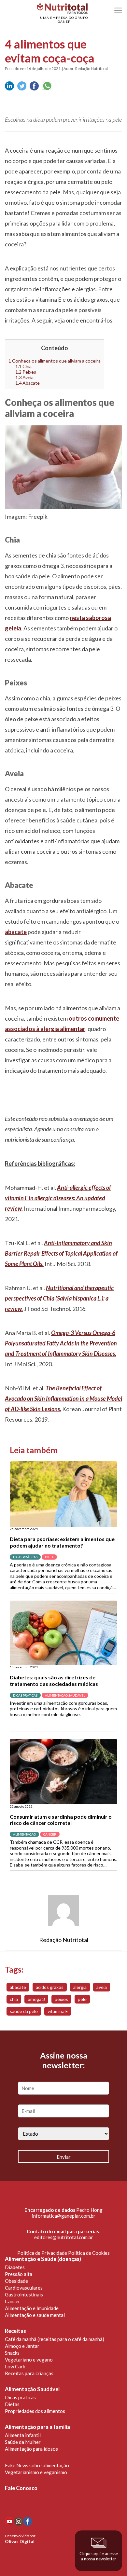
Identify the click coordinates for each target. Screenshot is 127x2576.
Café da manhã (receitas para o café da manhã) (55, 2339)
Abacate (28, 383)
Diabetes (15, 2267)
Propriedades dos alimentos (35, 2411)
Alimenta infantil (23, 2435)
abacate (18, 1987)
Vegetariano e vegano (29, 2360)
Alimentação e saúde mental (35, 2315)
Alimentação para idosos (31, 2449)
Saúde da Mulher (23, 2442)
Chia (23, 366)
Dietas (12, 2404)
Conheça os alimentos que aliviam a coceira (55, 361)
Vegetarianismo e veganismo (36, 2472)
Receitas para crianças (29, 2373)
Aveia (24, 377)
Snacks (12, 2353)
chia (14, 1999)
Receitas (15, 2331)
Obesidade (16, 2281)
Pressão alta (19, 2274)
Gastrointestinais (24, 2294)
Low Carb (15, 2366)
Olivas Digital (20, 2541)
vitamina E (58, 2011)
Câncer (13, 2301)
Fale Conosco (21, 2488)
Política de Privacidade (42, 2253)
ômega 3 (36, 1999)
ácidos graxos (50, 1987)
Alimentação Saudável (32, 2389)
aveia (102, 1987)
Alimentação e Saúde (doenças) (43, 2259)
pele (82, 1999)
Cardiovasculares (24, 2288)
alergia (80, 1987)
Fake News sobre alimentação (37, 2465)
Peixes (26, 372)
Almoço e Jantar (22, 2346)
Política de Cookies (89, 2253)
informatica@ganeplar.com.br (64, 2216)
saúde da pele (24, 2011)
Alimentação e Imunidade (32, 2308)
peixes (61, 1999)
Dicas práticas (20, 2397)
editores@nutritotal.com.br (64, 2237)
